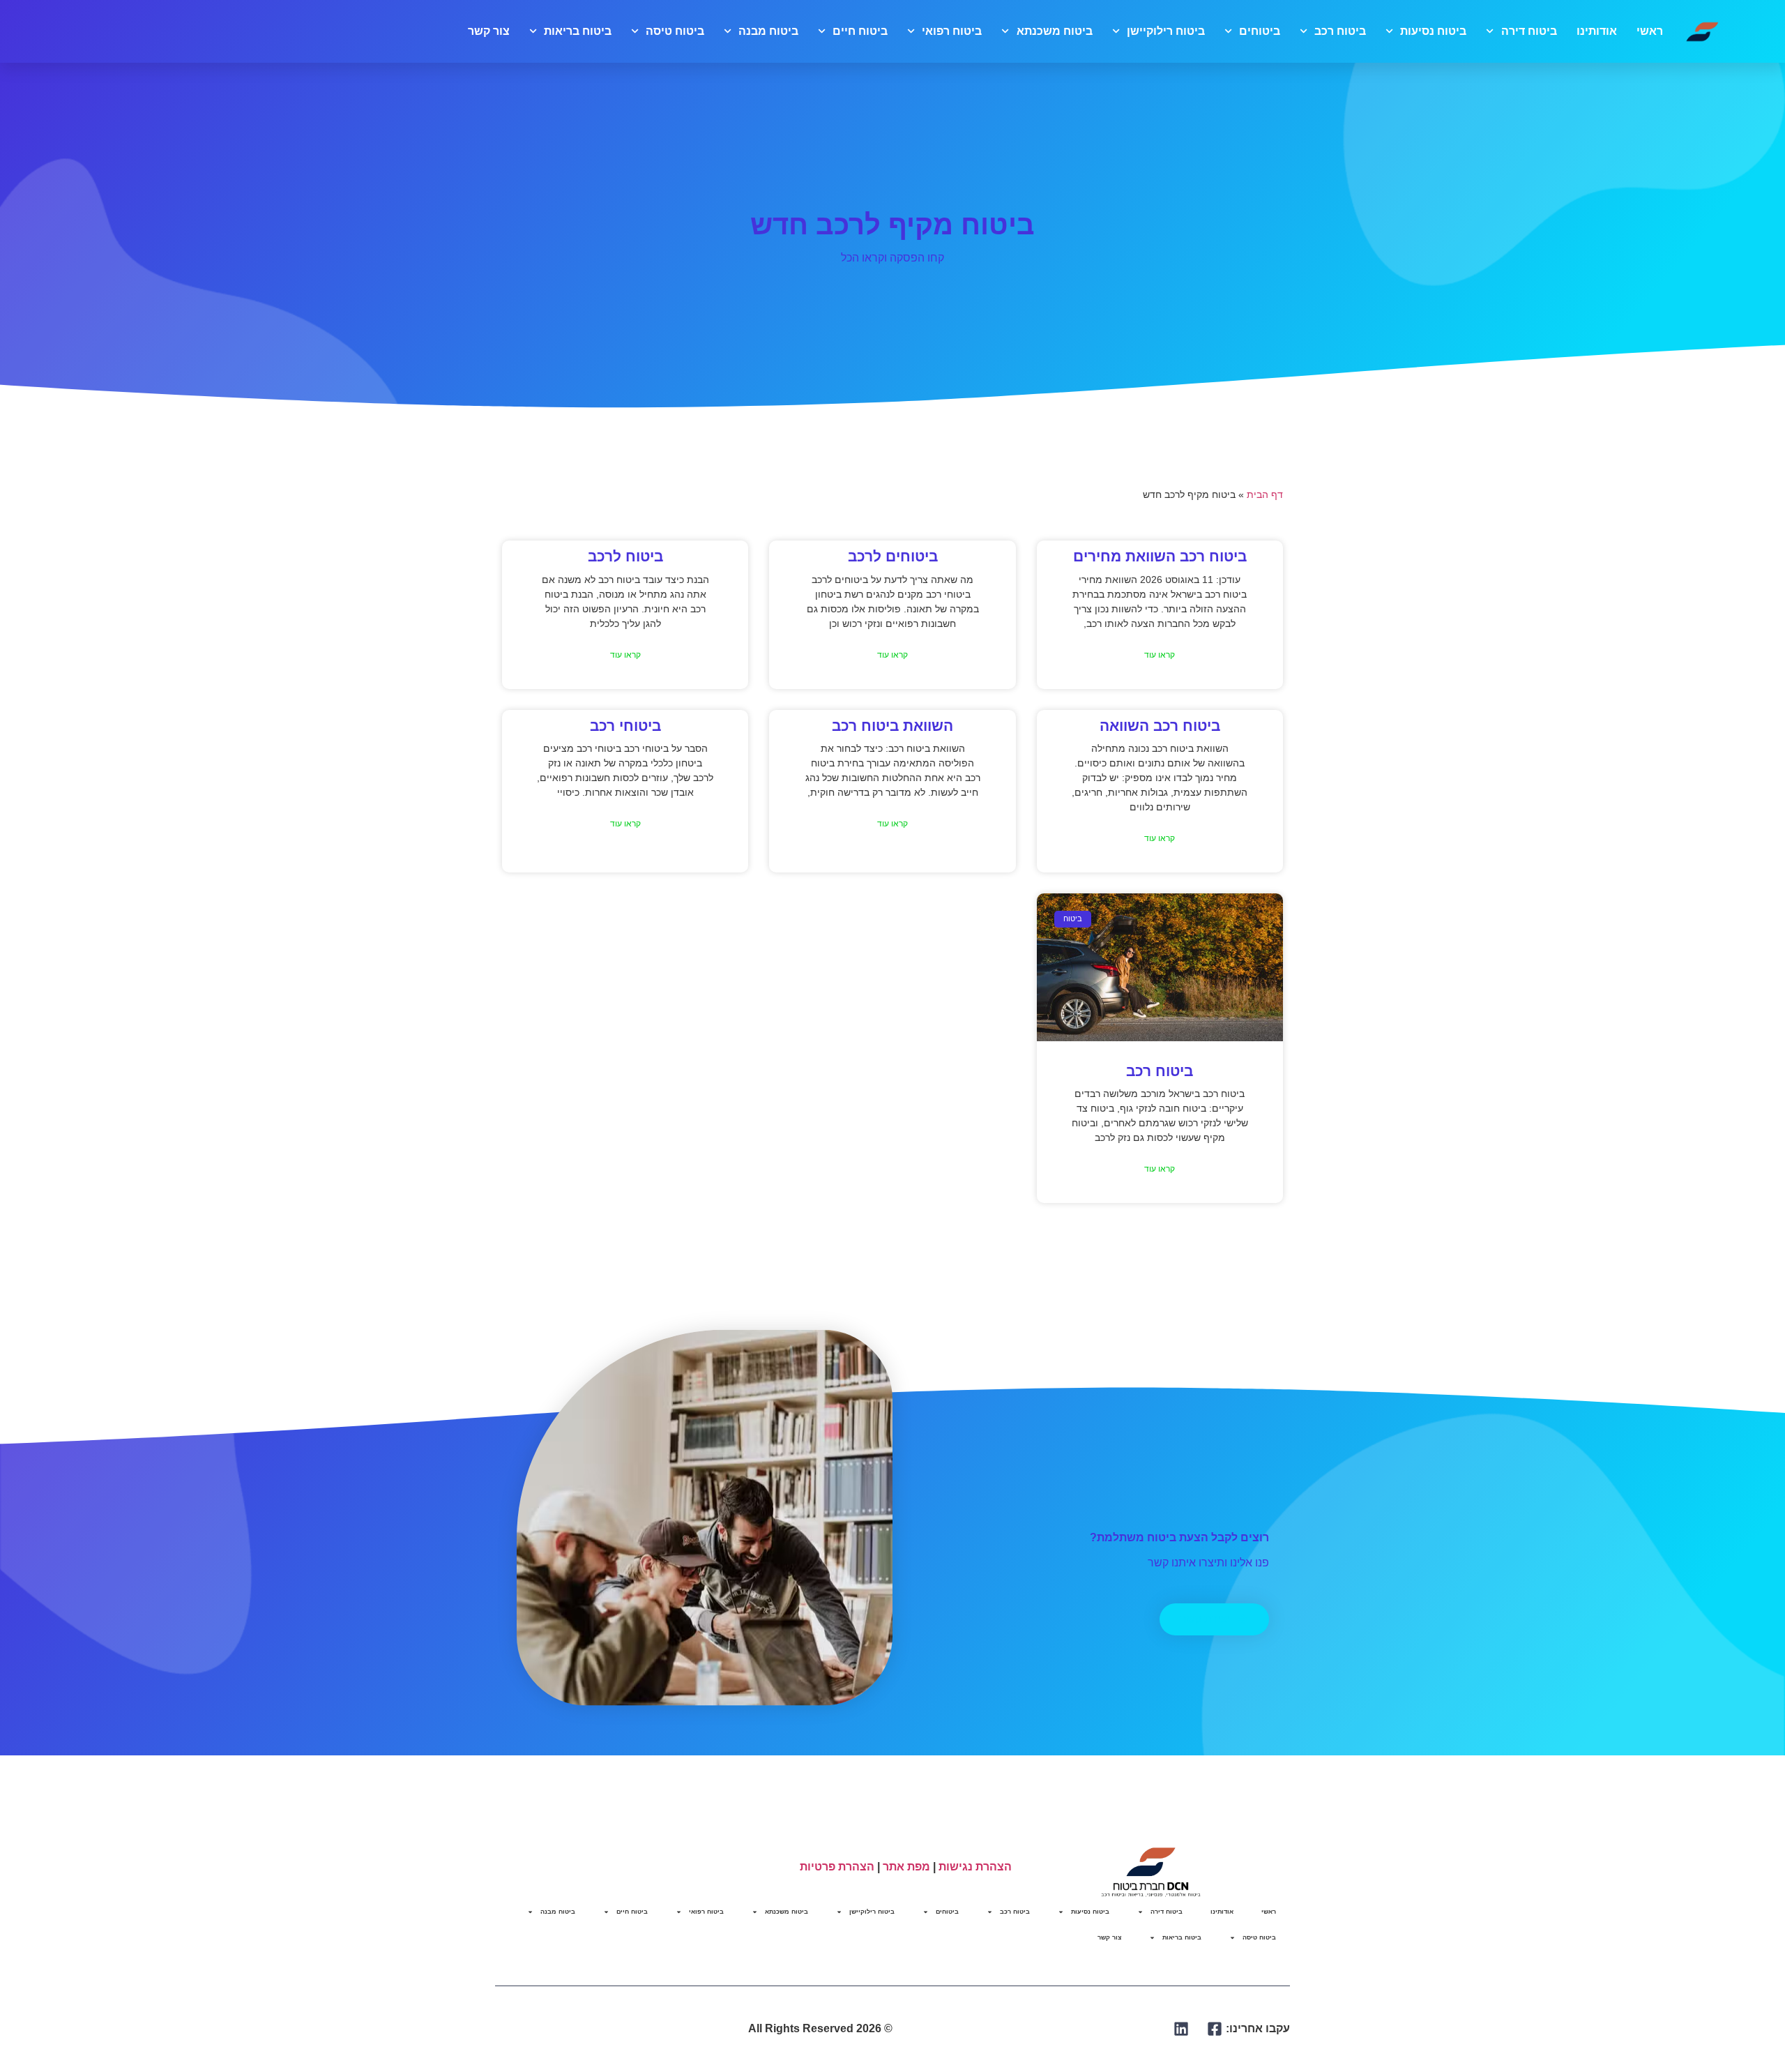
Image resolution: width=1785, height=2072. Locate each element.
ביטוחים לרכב (893, 556)
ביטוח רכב (1340, 31)
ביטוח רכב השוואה (1160, 726)
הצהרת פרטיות (837, 1867)
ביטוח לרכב (625, 556)
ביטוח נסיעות (1433, 31)
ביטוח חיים (860, 31)
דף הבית (1265, 495)
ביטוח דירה (1529, 31)
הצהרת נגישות (975, 1867)
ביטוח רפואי (952, 31)
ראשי (1650, 31)
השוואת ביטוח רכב (892, 726)
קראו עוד (1160, 655)
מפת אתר (906, 1867)
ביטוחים (1260, 31)
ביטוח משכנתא (1054, 31)
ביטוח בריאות (578, 31)
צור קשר (489, 31)
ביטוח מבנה (768, 31)
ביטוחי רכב (625, 726)
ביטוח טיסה (675, 31)
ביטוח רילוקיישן (1166, 31)
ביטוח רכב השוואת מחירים (1160, 556)
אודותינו (1597, 31)
